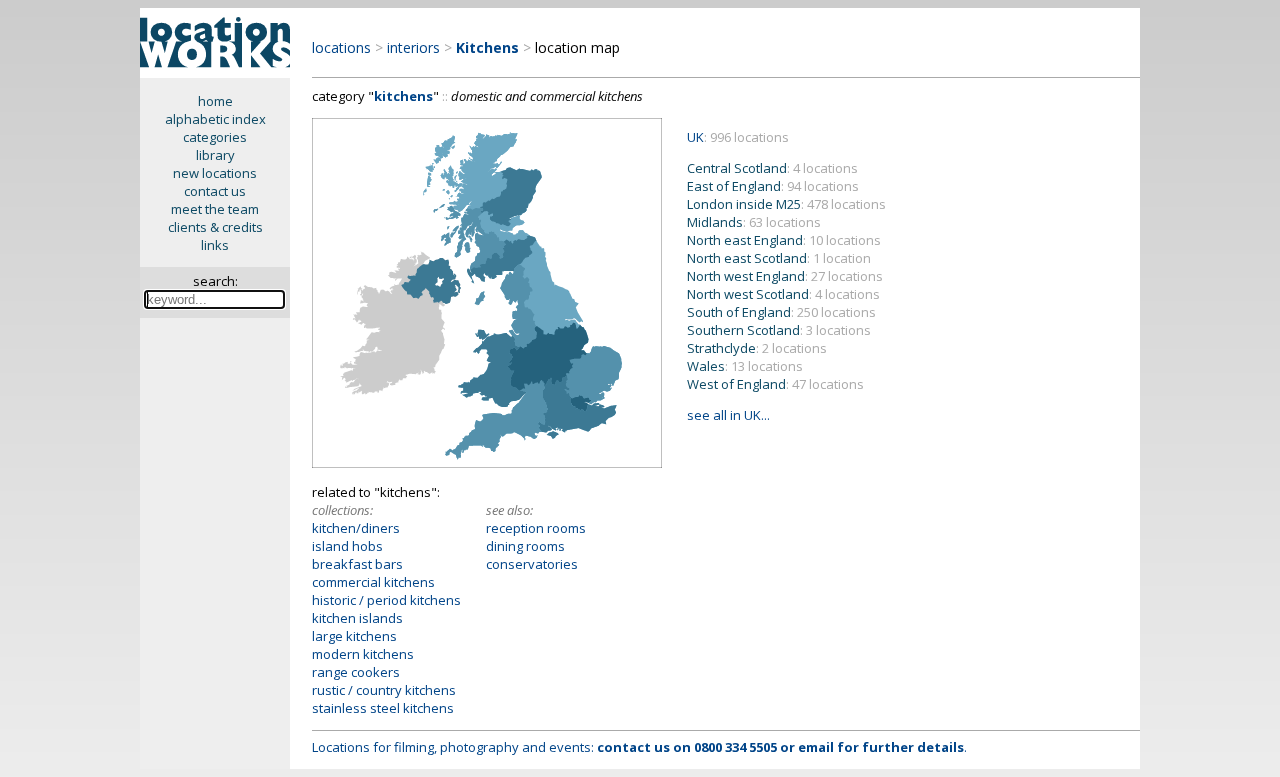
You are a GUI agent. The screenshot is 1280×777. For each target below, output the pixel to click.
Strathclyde (757, 348)
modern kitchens (363, 654)
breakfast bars (357, 564)
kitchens (403, 96)
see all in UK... (728, 415)
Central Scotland (772, 168)
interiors (413, 47)
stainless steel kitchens (383, 708)
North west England (785, 276)
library (215, 155)
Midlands (754, 222)
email (816, 747)
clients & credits (215, 227)
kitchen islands (357, 618)
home (215, 101)
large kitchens (354, 636)
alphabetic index (215, 119)
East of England (773, 186)
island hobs (347, 546)
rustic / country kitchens (384, 690)
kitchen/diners (356, 528)
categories (215, 137)
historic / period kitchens (386, 600)
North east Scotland (779, 258)
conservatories (532, 564)
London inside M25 (786, 204)
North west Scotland (783, 294)
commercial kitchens (373, 582)
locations (341, 47)
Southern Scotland (779, 330)
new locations (215, 173)
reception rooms (536, 528)
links (215, 245)
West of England (775, 384)
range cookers (356, 672)
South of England (781, 312)
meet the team (215, 209)
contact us (215, 191)
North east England (784, 240)
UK (695, 137)
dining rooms (525, 546)
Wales (745, 366)
